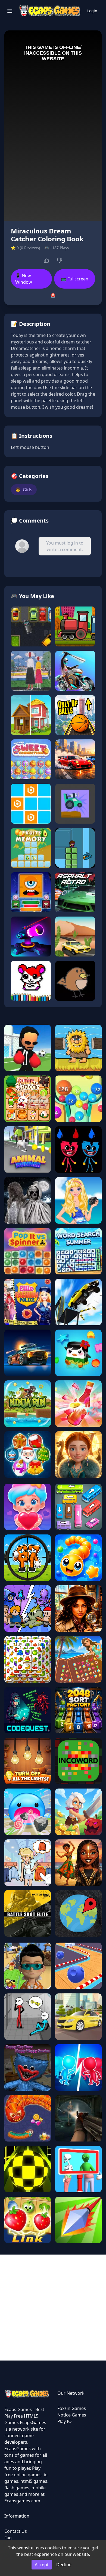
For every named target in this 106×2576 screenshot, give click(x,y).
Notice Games (72, 2415)
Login (92, 11)
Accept (42, 2565)
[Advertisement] (53, 2308)
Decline (64, 2565)
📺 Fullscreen (75, 279)
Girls (24, 490)
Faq (8, 2538)
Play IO (65, 2421)
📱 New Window (24, 279)
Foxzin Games (72, 2408)
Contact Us (16, 2531)
